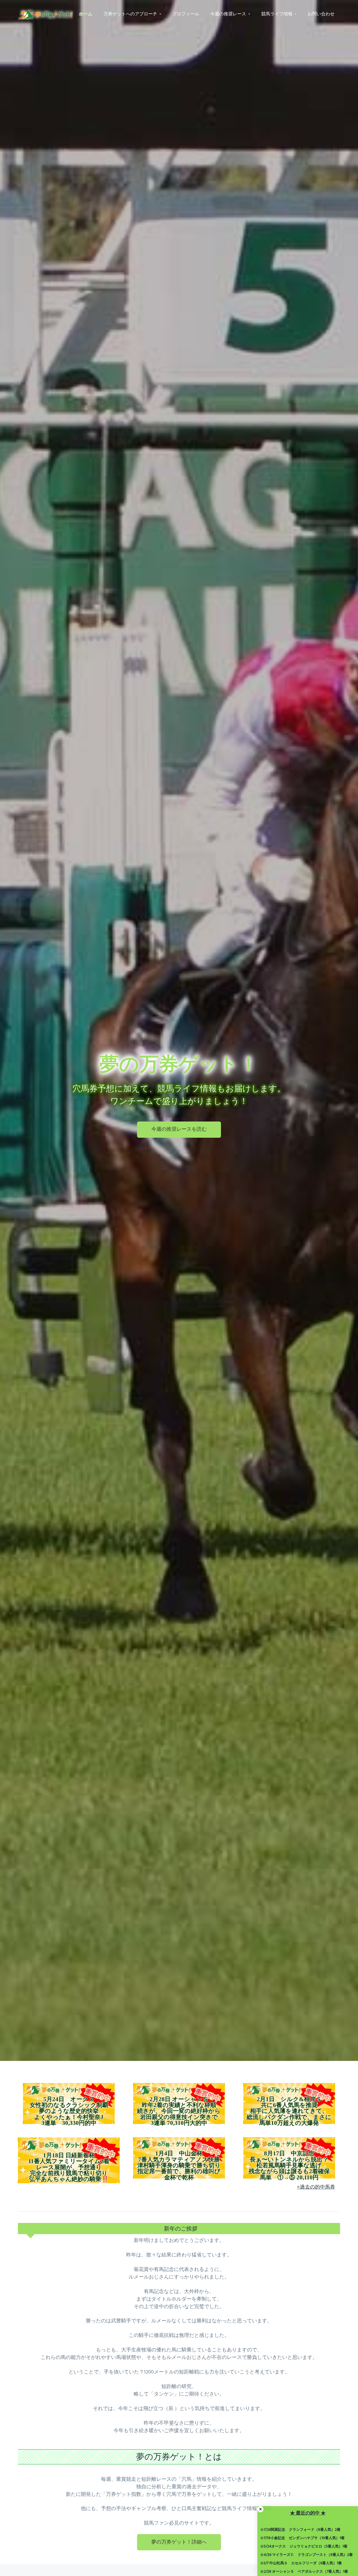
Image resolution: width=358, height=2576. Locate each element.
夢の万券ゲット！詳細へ (179, 2542)
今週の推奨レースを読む (179, 1129)
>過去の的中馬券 (316, 2187)
